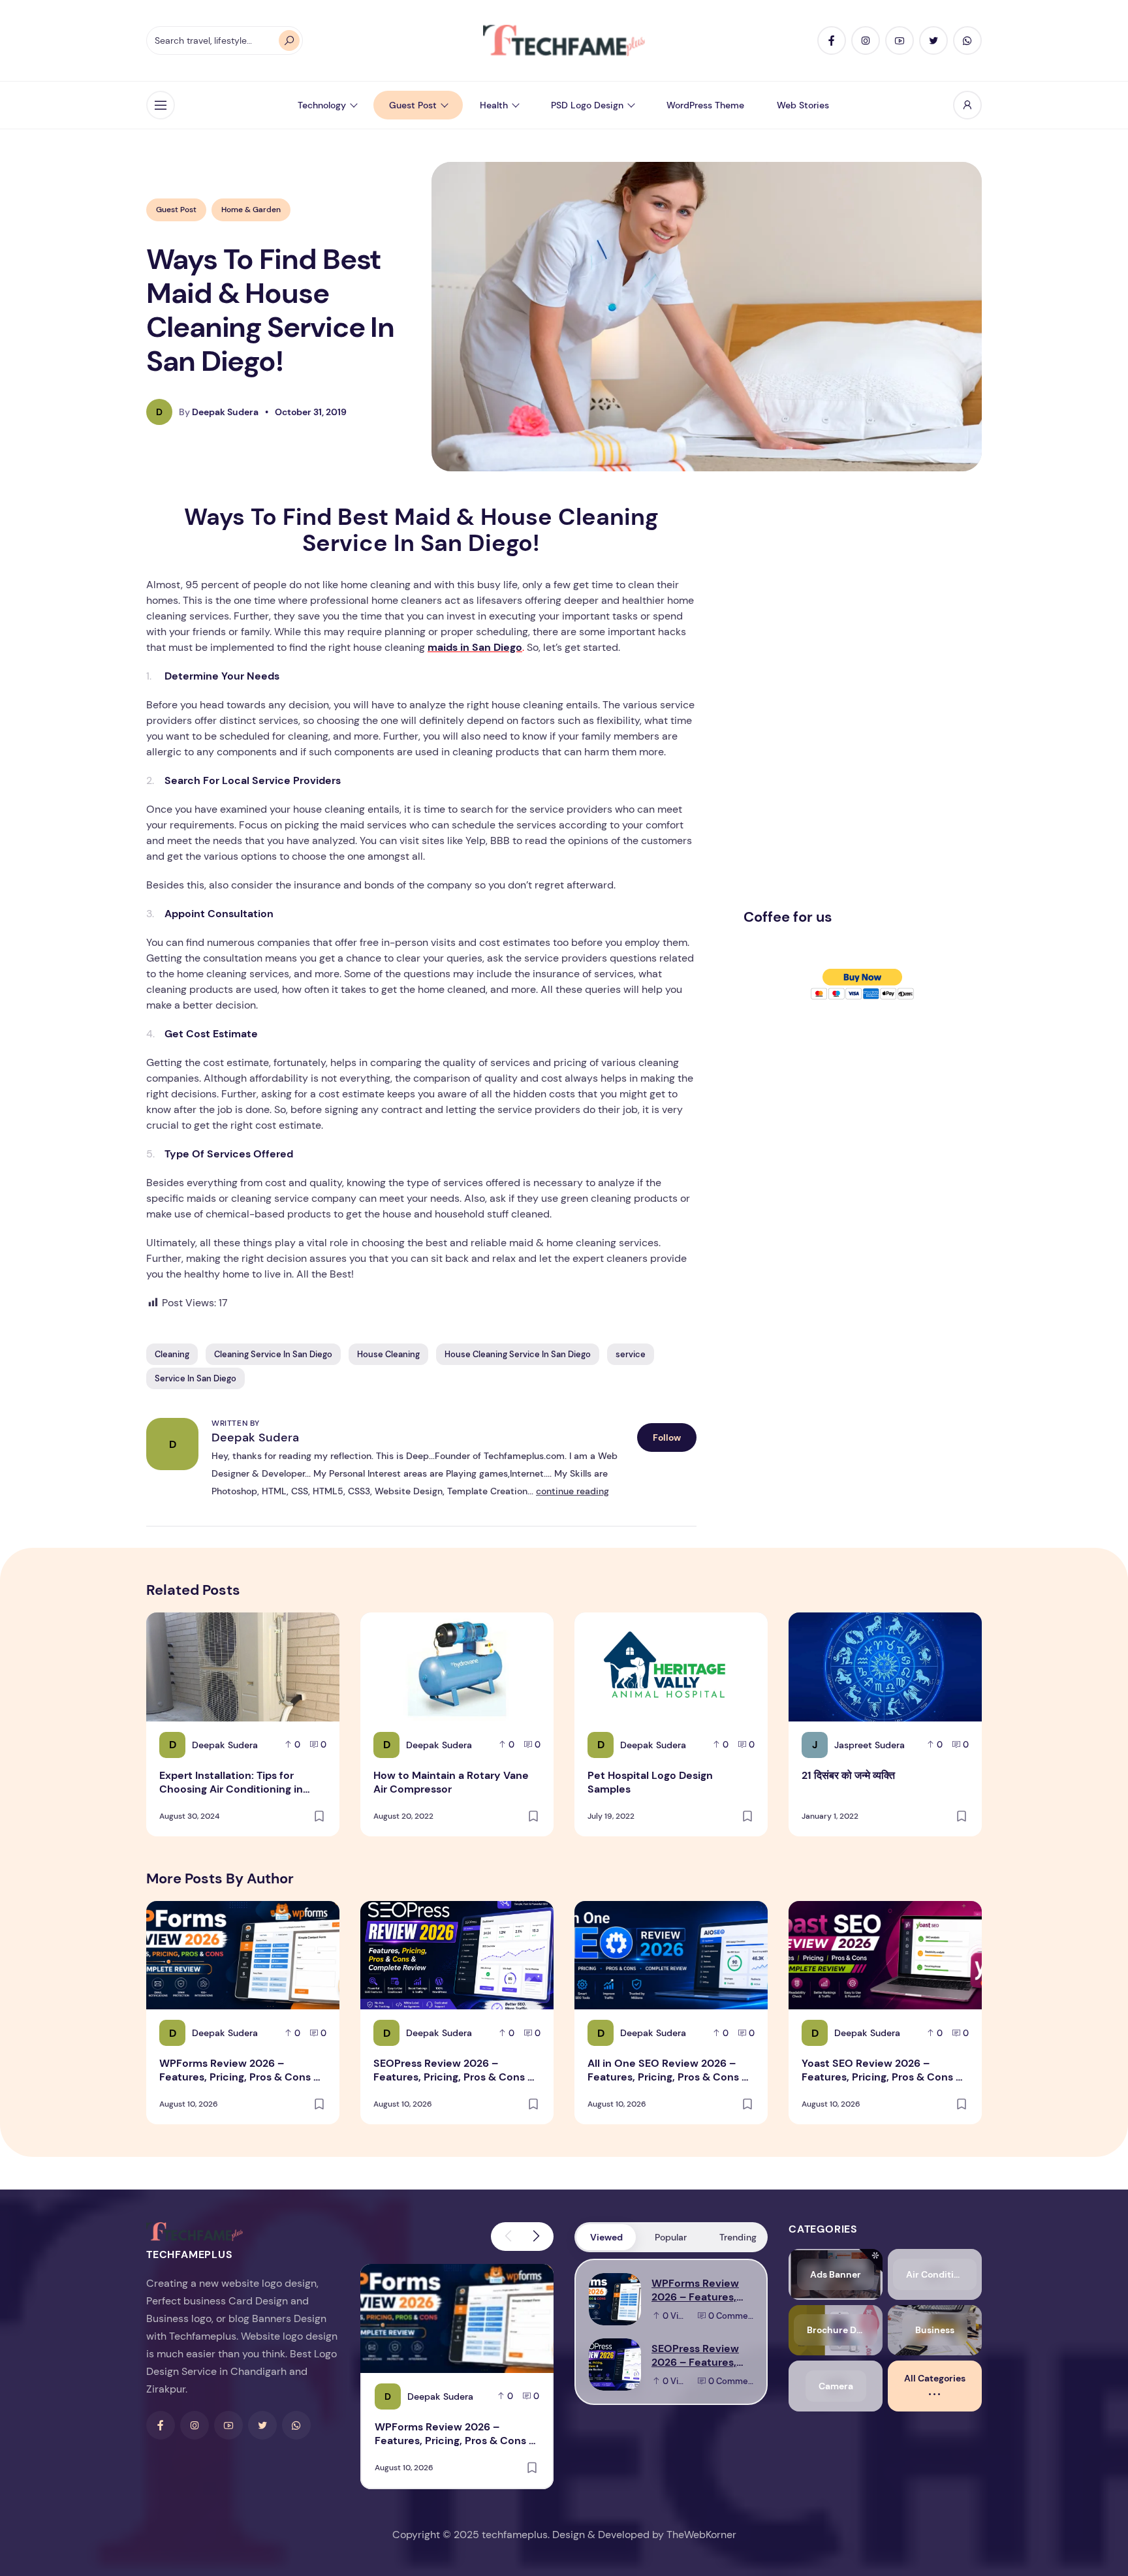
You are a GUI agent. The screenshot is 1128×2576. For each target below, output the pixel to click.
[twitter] (933, 40)
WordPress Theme (705, 105)
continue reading (572, 1491)
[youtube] (900, 40)
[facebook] (832, 40)
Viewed (606, 2237)
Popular (671, 2237)
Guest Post (413, 105)
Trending (738, 2237)
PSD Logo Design (587, 105)
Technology (322, 105)
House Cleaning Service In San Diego (518, 1354)
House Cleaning (388, 1354)
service (631, 1354)
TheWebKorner (701, 2535)
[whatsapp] (967, 40)
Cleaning (172, 1354)
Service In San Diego (196, 1378)
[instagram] (866, 40)
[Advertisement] (841, 700)
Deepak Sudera (255, 1437)
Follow (667, 1437)
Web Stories (803, 105)
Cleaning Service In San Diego (273, 1354)
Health (494, 105)
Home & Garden (251, 210)
